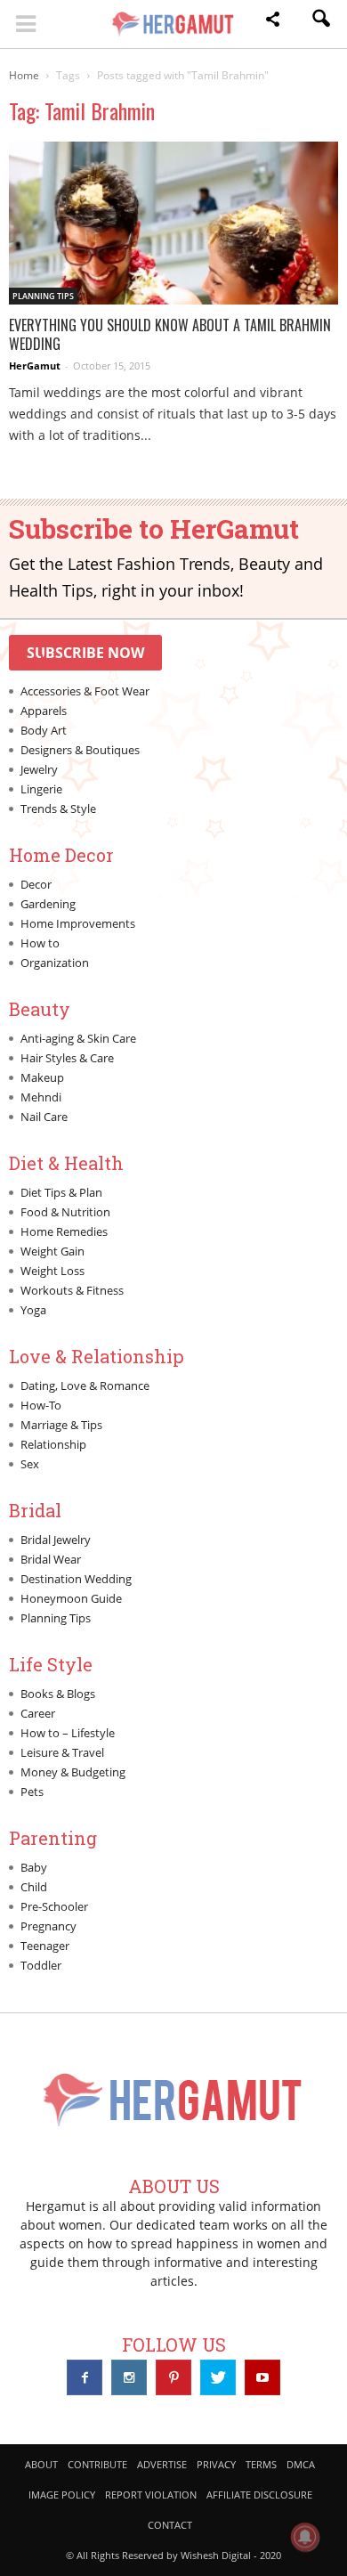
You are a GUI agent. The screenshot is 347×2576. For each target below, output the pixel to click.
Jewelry (39, 769)
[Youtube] (262, 2377)
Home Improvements (78, 923)
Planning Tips (43, 296)
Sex (30, 1464)
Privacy (216, 2464)
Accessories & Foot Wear (85, 691)
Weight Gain (52, 1251)
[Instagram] (129, 2377)
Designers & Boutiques (80, 750)
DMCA (301, 2464)
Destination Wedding (76, 1579)
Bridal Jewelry (56, 1540)
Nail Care (44, 1117)
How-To (41, 1405)
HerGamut (35, 366)
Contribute (97, 2464)
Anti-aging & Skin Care (78, 1038)
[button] (272, 22)
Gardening (48, 904)
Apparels (44, 711)
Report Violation (151, 2495)
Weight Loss (52, 1271)
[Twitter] (218, 2377)
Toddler (41, 1965)
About (41, 2464)
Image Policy (62, 2495)
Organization (55, 963)
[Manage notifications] (305, 2537)
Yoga (33, 1310)
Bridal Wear (51, 1559)
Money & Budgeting (73, 1772)
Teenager (45, 1946)
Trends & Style (58, 809)
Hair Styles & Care (67, 1058)
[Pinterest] (173, 2377)
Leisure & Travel (62, 1752)
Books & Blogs (58, 1694)
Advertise (162, 2464)
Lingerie (41, 789)
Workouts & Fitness (72, 1290)
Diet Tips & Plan (61, 1192)
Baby (34, 1867)
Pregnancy (48, 1926)
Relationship (53, 1444)
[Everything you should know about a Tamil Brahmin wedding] (173, 223)
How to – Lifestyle (68, 1733)
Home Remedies (64, 1231)
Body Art (44, 730)
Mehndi (41, 1097)
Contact (170, 2525)
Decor (36, 884)
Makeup (42, 1077)
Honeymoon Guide (71, 1598)
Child (34, 1887)
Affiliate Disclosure (259, 2495)
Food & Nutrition (65, 1212)
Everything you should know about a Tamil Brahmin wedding (170, 334)
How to (40, 943)
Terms (261, 2464)
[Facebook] (85, 2377)
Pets (32, 1792)
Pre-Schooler (54, 1906)
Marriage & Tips (61, 1425)
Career (38, 1713)
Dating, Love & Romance (85, 1386)
